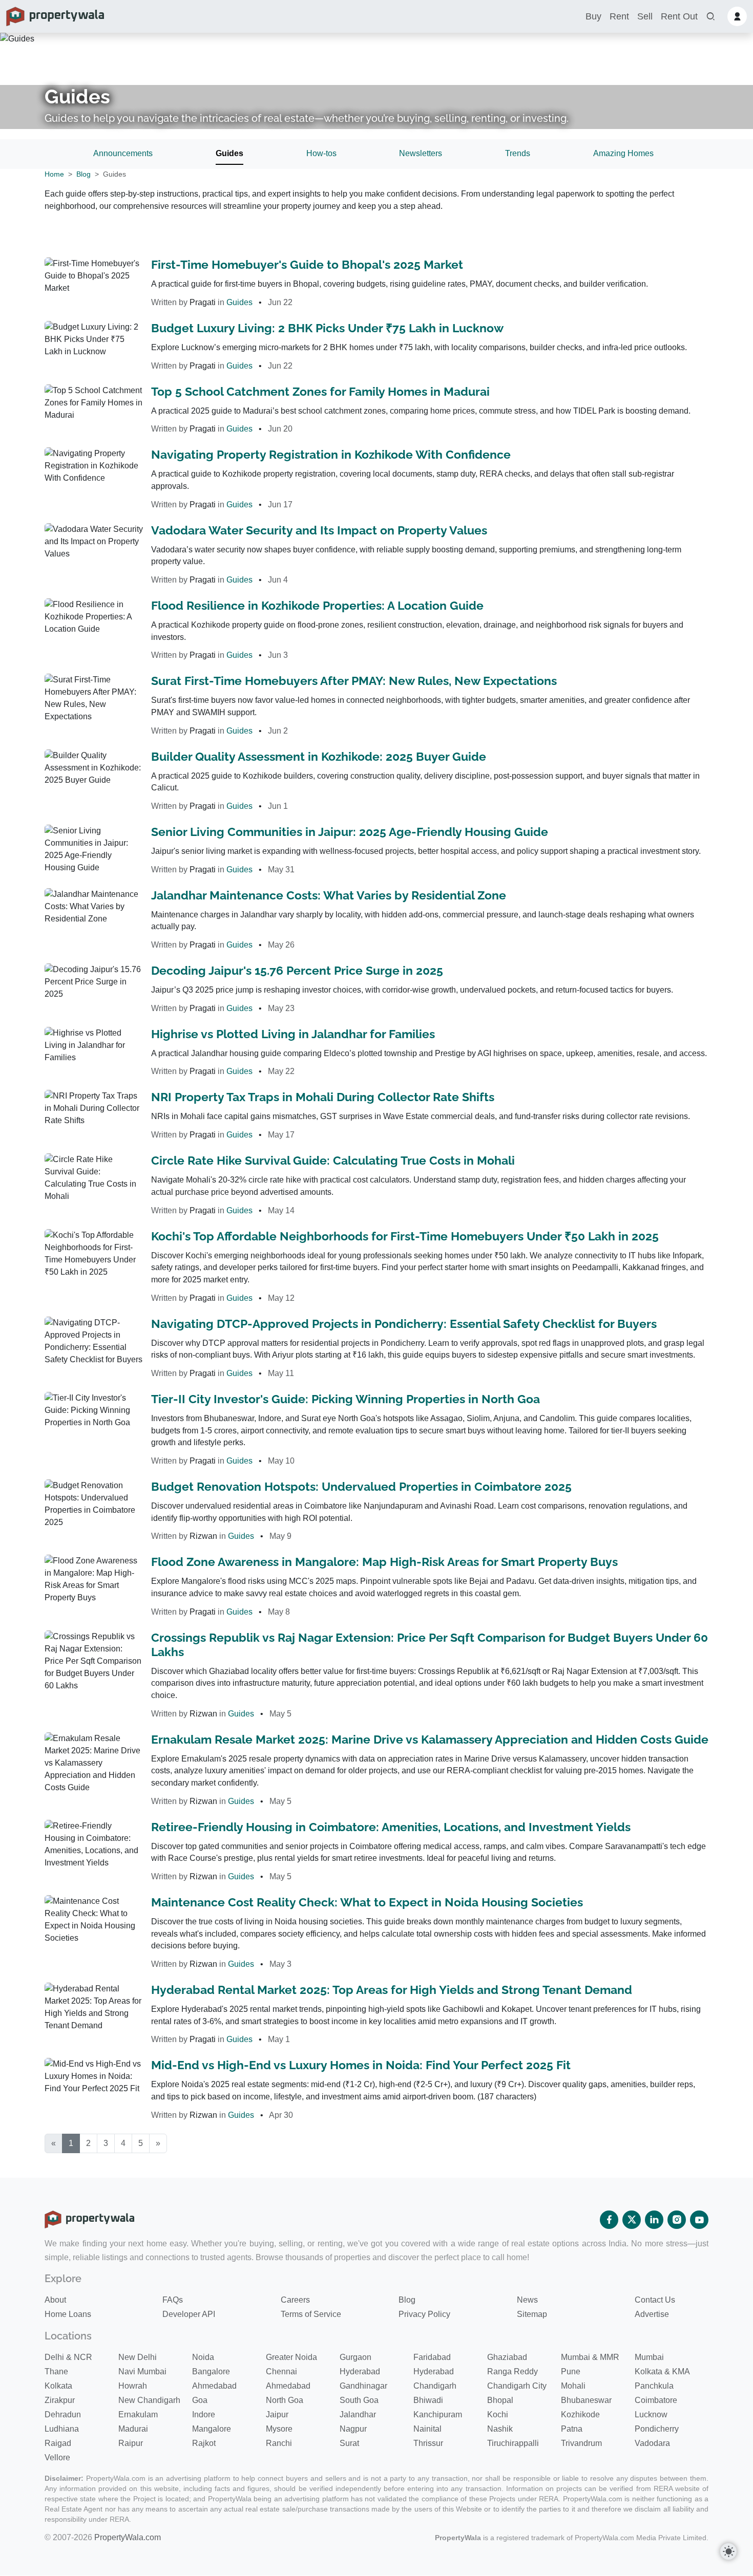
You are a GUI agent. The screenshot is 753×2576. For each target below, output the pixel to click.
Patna (572, 2429)
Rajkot (204, 2443)
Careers (295, 2300)
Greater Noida (291, 2357)
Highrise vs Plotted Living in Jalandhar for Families (293, 1034)
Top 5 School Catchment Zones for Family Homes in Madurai (320, 391)
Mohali (573, 2386)
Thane (56, 2371)
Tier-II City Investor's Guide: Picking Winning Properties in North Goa (346, 1399)
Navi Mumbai (142, 2371)
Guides (229, 153)
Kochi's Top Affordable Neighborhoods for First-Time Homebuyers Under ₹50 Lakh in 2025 (405, 1236)
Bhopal (500, 2400)
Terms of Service (311, 2314)
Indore (204, 2414)
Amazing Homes (623, 153)
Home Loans (68, 2314)
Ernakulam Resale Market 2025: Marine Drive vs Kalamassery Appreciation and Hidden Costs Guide (430, 1739)
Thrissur (428, 2443)
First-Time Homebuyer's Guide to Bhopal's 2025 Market (307, 264)
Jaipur (277, 2414)
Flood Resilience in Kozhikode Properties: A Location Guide (317, 605)
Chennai (281, 2371)
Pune (571, 2371)
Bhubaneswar (586, 2400)
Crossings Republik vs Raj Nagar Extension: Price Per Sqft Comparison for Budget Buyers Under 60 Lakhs (430, 1645)
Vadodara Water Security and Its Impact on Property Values (319, 530)
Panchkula (654, 2386)
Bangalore (211, 2371)
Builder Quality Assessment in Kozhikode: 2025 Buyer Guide (319, 756)
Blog (83, 174)
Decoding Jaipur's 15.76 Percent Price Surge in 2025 (297, 970)
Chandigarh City (517, 2386)
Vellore (57, 2457)
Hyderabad (360, 2371)
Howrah (133, 2386)
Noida (203, 2357)
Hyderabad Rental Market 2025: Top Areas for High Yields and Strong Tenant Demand (392, 1990)
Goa (200, 2400)
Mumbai (649, 2357)
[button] (710, 17)
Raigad (58, 2443)
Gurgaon (355, 2357)
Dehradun (63, 2414)
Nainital (427, 2429)
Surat (349, 2443)
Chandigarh (435, 2386)
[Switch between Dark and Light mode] (728, 2551)
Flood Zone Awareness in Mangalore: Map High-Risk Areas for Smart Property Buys (384, 1562)
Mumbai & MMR (590, 2357)
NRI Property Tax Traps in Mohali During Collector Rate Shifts (323, 1097)
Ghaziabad (507, 2357)
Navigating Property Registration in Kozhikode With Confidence (331, 454)
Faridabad (432, 2357)
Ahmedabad (214, 2386)
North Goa (285, 2400)
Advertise (652, 2314)
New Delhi (138, 2357)
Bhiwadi (428, 2400)
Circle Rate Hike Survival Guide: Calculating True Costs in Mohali (333, 1160)
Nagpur (353, 2429)
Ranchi (279, 2443)
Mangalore (212, 2429)
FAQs (173, 2300)
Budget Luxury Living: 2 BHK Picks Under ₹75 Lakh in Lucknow (327, 328)
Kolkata (58, 2386)
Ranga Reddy (513, 2371)
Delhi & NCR (68, 2357)
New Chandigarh (149, 2400)
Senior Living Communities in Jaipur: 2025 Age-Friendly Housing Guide (350, 832)
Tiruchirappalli (513, 2443)
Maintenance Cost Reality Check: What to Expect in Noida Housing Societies (367, 1902)
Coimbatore (656, 2400)
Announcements (123, 153)
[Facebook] (609, 2220)
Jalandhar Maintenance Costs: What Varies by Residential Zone (329, 895)
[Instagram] (677, 2220)
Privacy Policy (424, 2314)
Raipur (131, 2443)
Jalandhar (358, 2414)
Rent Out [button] (679, 16)
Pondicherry (657, 2429)
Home (54, 174)
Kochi (498, 2414)
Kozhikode (580, 2414)
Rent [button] (619, 16)
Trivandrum (581, 2443)
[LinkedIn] (654, 2220)
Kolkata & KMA (662, 2371)
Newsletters (421, 153)
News (527, 2300)
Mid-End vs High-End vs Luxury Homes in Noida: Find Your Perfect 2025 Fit (361, 2065)
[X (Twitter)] (632, 2220)
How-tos (321, 153)
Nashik (500, 2429)
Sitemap (532, 2314)
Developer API (189, 2314)
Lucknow (651, 2414)
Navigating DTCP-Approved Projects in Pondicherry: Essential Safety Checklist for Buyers (404, 1324)
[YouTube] (699, 2220)
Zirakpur (60, 2400)
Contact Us (655, 2300)
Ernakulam (138, 2414)
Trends (518, 153)
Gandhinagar (363, 2386)
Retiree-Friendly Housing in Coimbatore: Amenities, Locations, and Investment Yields (391, 1827)
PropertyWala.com (128, 2537)
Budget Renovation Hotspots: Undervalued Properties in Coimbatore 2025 (361, 1486)
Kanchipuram (438, 2414)
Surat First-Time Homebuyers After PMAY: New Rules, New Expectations (354, 681)
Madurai (133, 2429)
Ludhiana (62, 2429)
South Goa (359, 2400)
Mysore (279, 2429)
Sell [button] (645, 16)
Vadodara (652, 2443)
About (55, 2300)
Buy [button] (593, 16)
